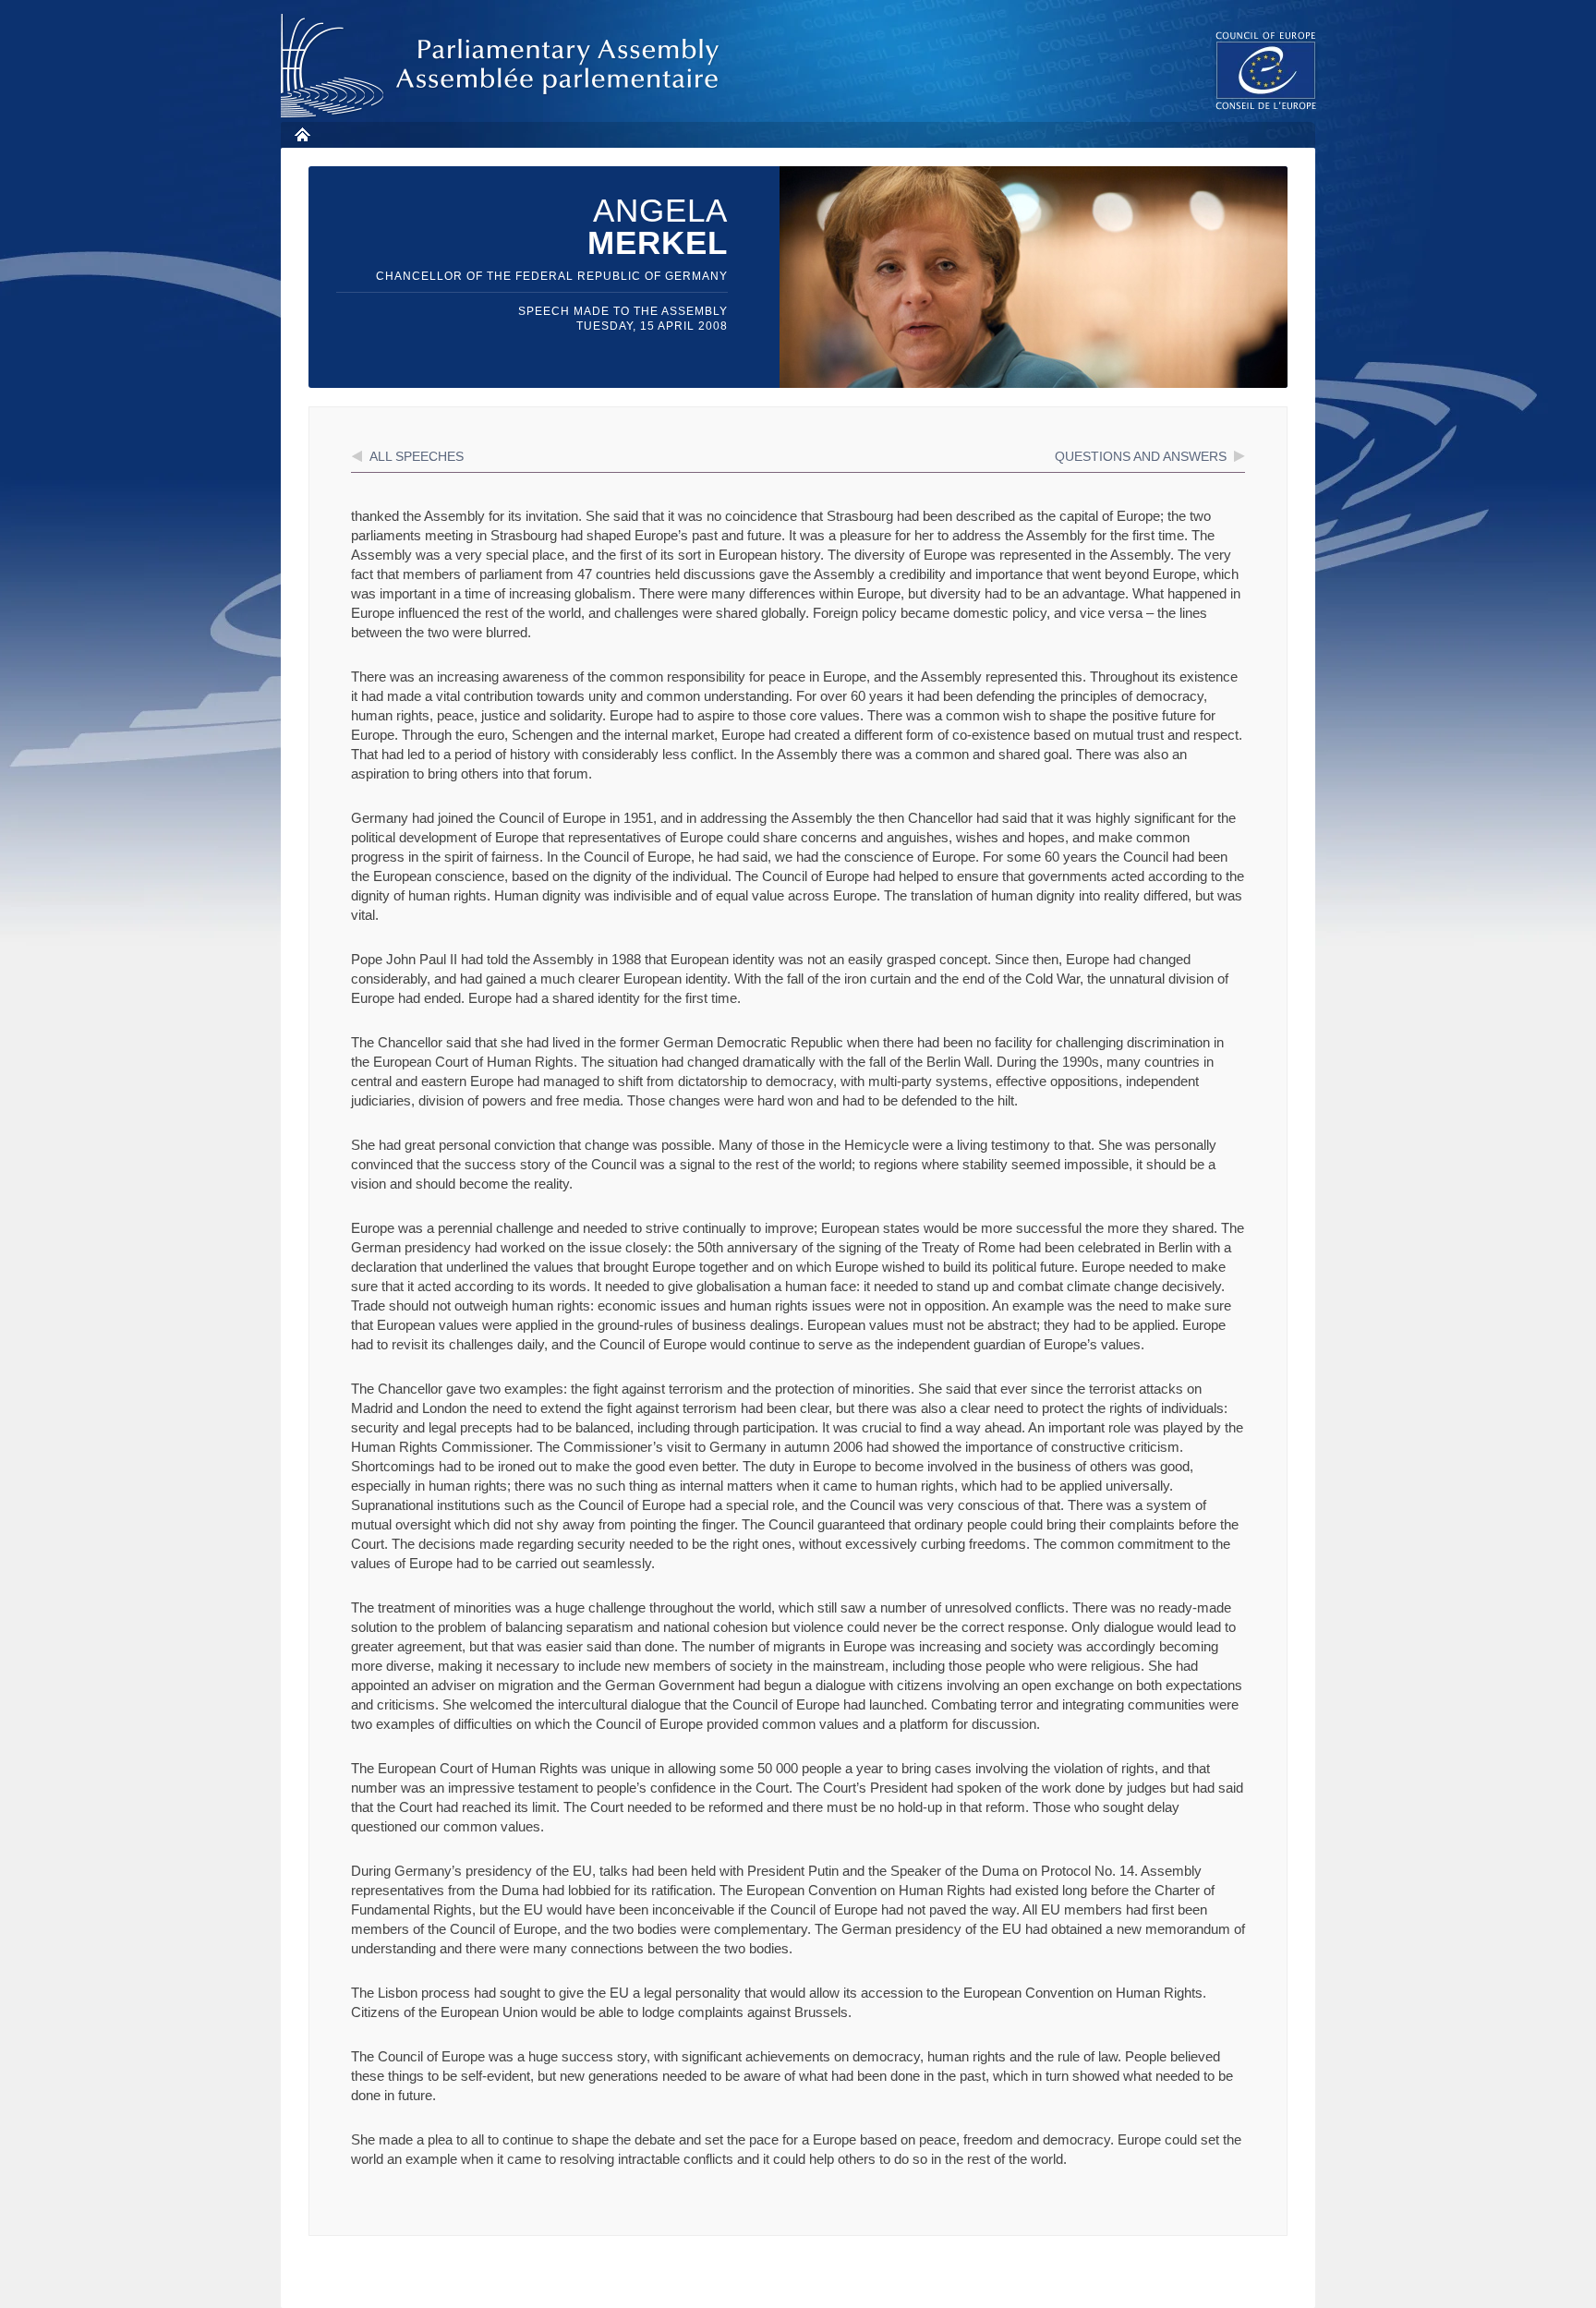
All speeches (417, 456)
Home (302, 134)
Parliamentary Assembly (503, 66)
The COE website (1266, 70)
